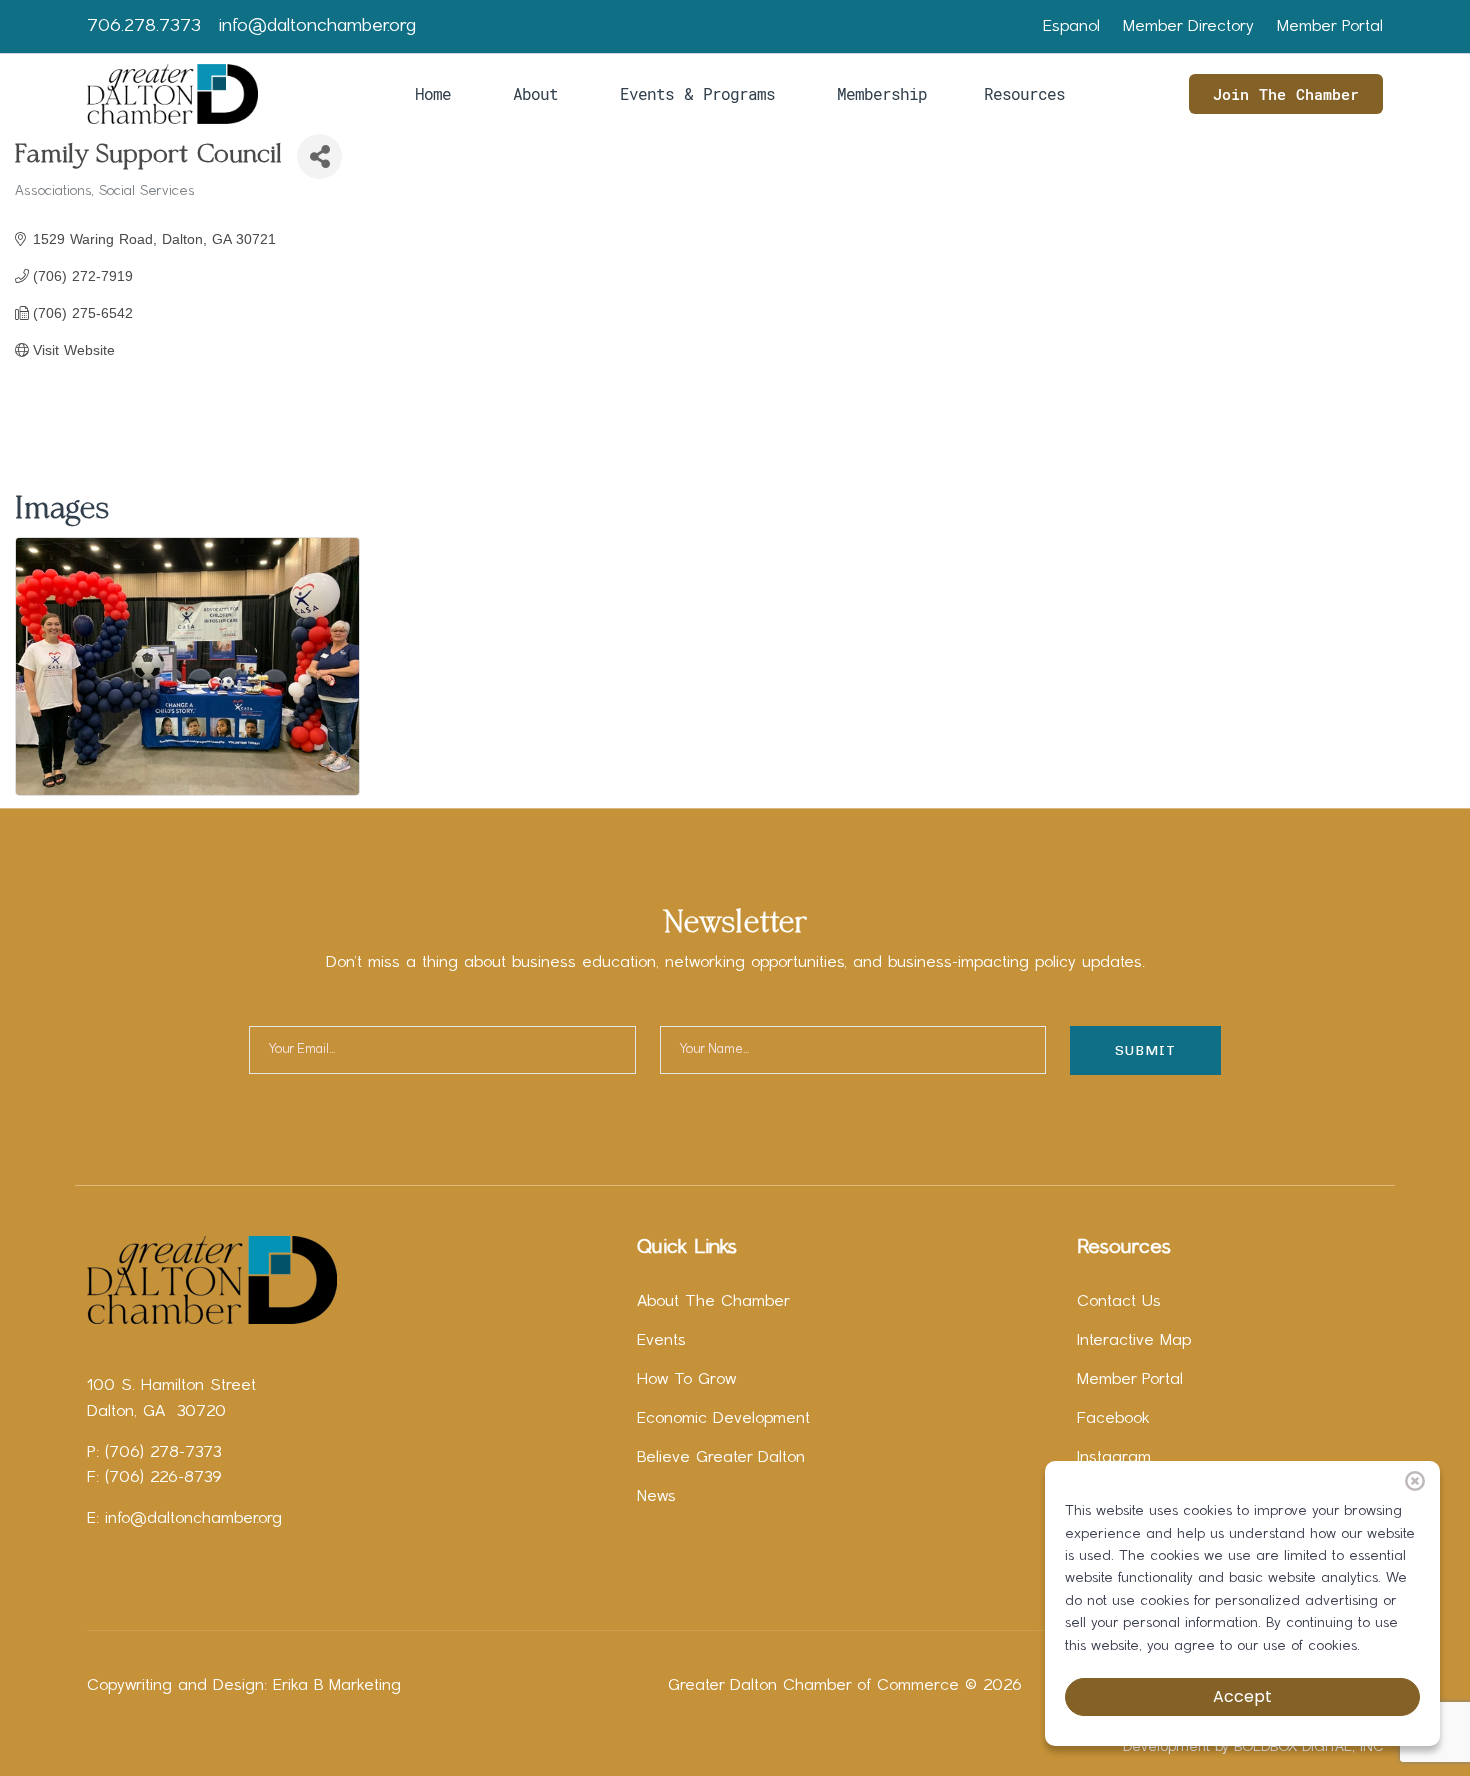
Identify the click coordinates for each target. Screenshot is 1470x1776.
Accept (1242, 1696)
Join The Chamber (1286, 94)
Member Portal (1330, 27)
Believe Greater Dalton (721, 1458)
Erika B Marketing (337, 1686)
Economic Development (723, 1419)
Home (433, 93)
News (656, 1497)
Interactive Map (1134, 1341)
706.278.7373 (144, 26)
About (535, 93)
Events (661, 1341)
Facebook (1113, 1419)
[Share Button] (319, 156)
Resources (1024, 93)
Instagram (1114, 1458)
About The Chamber (713, 1302)
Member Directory (1188, 27)
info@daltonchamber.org (317, 26)
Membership (882, 93)
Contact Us (1119, 1302)
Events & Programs (697, 93)
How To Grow (686, 1380)
